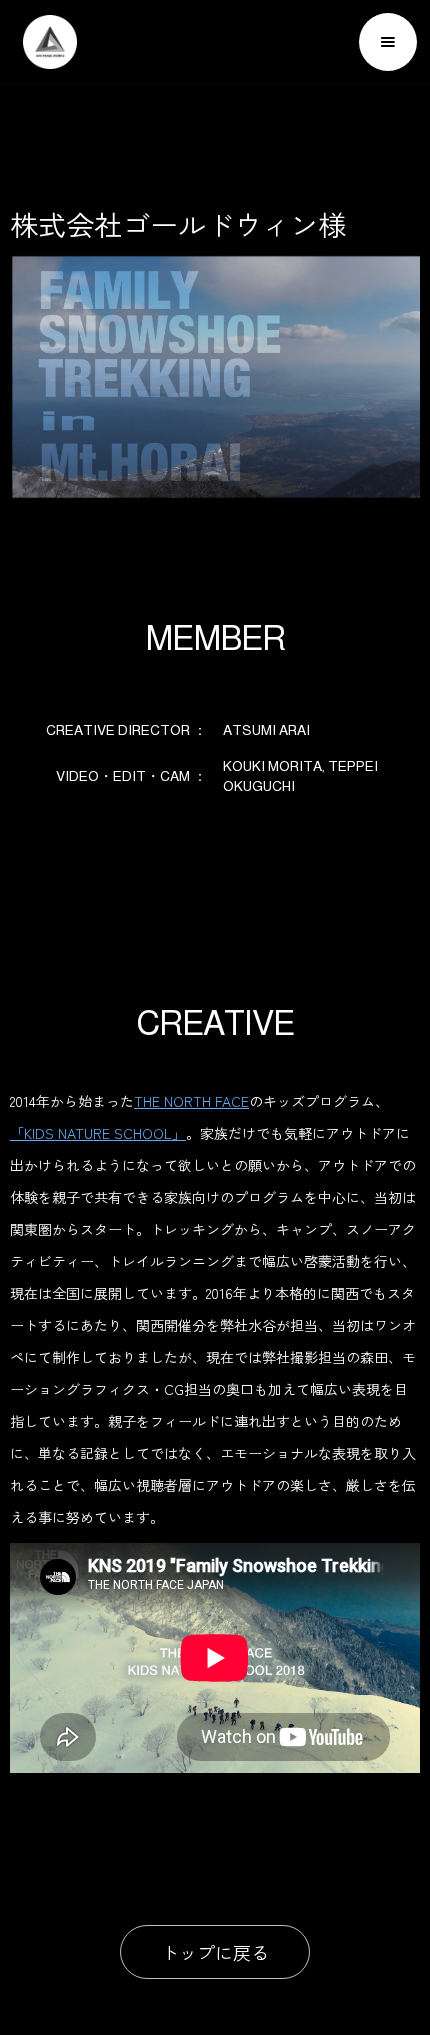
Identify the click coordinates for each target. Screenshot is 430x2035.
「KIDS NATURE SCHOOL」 (98, 1133)
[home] (45, 42)
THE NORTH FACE (191, 1101)
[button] (388, 42)
